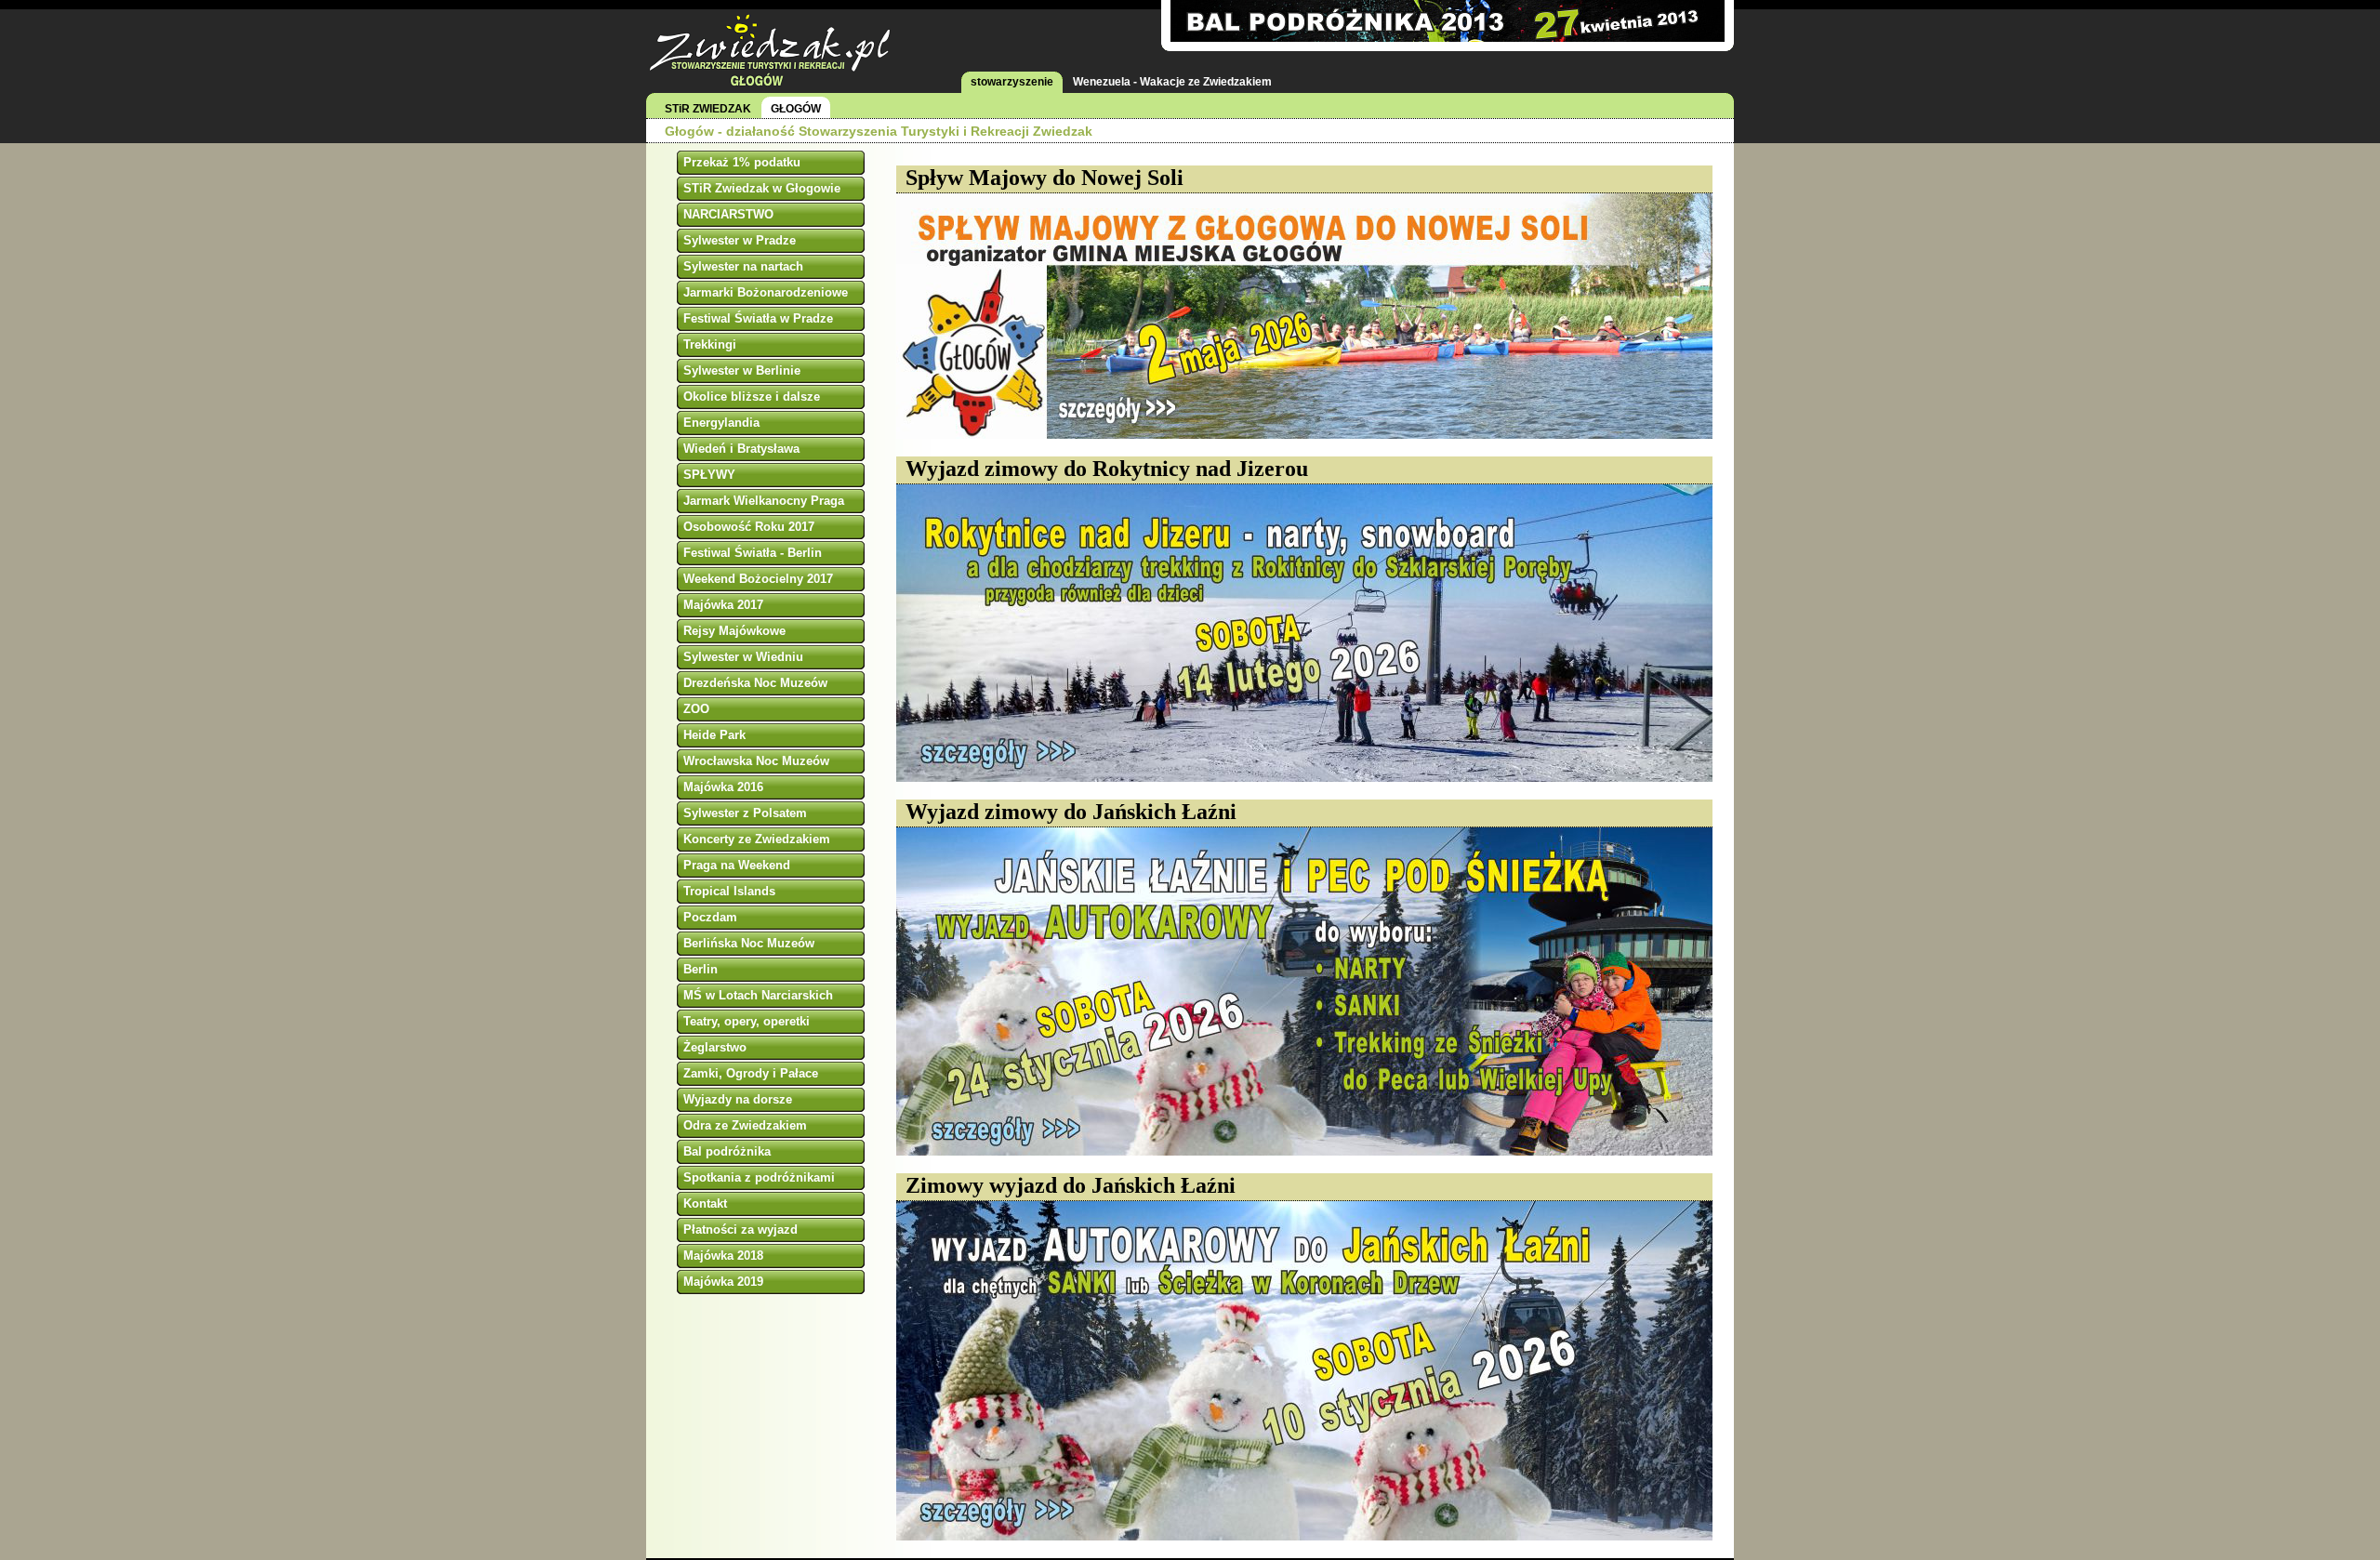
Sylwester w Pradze (740, 240)
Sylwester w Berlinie (742, 370)
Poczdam (710, 917)
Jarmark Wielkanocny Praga (764, 501)
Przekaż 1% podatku (742, 162)
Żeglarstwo (715, 1047)
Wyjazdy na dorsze (738, 1099)
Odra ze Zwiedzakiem (745, 1125)
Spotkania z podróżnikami (759, 1177)
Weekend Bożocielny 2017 (758, 579)
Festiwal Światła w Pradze (758, 318)
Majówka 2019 (723, 1282)
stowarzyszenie (1012, 82)
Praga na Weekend (737, 865)
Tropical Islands (729, 891)
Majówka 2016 (723, 787)
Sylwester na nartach (743, 266)
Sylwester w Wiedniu (743, 657)
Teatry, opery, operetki (747, 1021)
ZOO (696, 709)
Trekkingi (710, 344)
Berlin (701, 969)
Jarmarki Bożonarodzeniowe (766, 292)
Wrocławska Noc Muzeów (756, 761)
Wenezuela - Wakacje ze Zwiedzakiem (1172, 82)
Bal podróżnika (727, 1151)
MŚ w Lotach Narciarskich (758, 995)
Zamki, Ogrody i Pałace (751, 1073)
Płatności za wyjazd (740, 1229)
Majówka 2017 (723, 605)
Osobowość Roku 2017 (749, 527)
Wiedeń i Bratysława (741, 449)
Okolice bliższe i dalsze (752, 397)
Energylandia (721, 423)
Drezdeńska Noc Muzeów (755, 683)
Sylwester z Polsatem (745, 813)
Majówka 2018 (723, 1256)
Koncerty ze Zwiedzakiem (757, 839)
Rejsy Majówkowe (734, 631)
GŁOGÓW (796, 109)
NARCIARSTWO (728, 214)
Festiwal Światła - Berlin (753, 553)
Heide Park (714, 735)
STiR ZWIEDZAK (708, 109)
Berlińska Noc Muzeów (749, 943)
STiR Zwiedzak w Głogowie (762, 188)
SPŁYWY (709, 475)
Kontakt (705, 1203)
